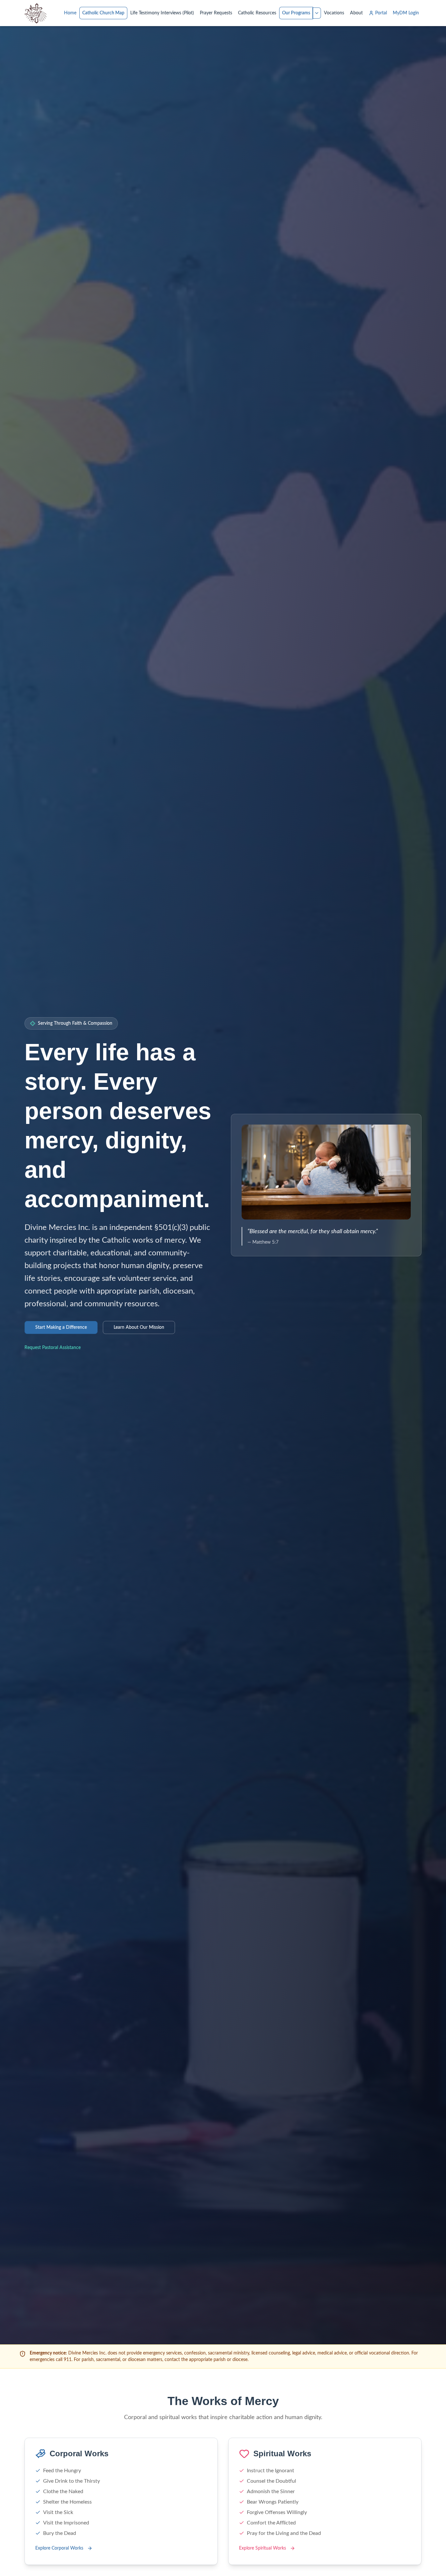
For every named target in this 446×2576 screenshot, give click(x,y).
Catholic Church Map (103, 13)
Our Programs (296, 13)
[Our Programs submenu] (317, 13)
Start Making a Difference (61, 1327)
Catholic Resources (257, 13)
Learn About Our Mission (139, 1327)
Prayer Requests (216, 13)
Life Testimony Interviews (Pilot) (162, 13)
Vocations (334, 13)
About (356, 13)
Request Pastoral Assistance (53, 1348)
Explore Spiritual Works (263, 2548)
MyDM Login (406, 13)
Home (70, 13)
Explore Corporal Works (59, 2548)
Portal (381, 13)
